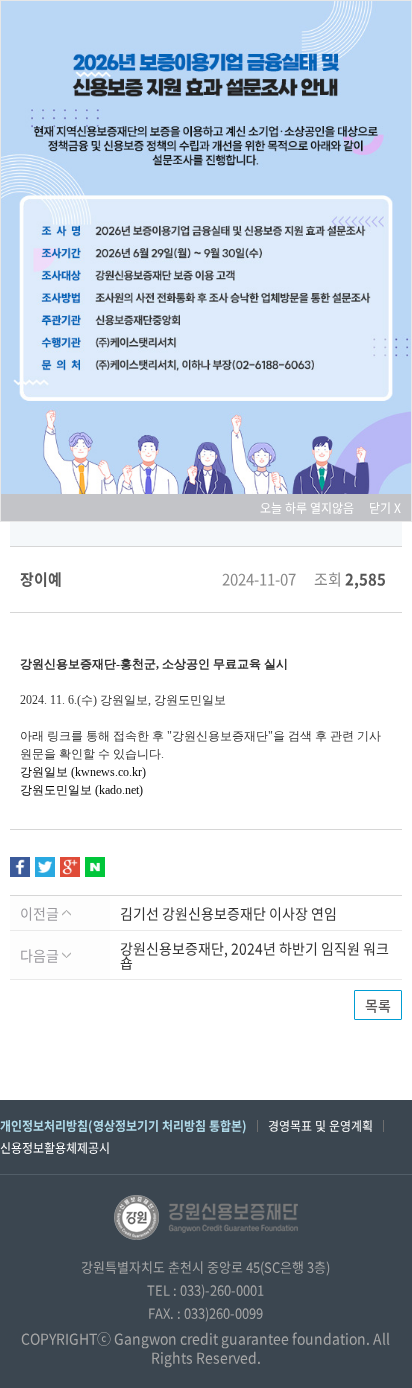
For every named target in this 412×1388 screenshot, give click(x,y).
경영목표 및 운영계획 (320, 1126)
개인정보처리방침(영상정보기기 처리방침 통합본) (123, 1126)
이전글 (41, 913)
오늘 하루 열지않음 (313, 508)
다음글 (41, 955)
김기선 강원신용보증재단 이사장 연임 (228, 913)
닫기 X (385, 508)
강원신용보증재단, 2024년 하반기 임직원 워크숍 (254, 955)
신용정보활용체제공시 (55, 1148)
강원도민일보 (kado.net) (81, 790)
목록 (378, 1005)
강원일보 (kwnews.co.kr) (83, 772)
